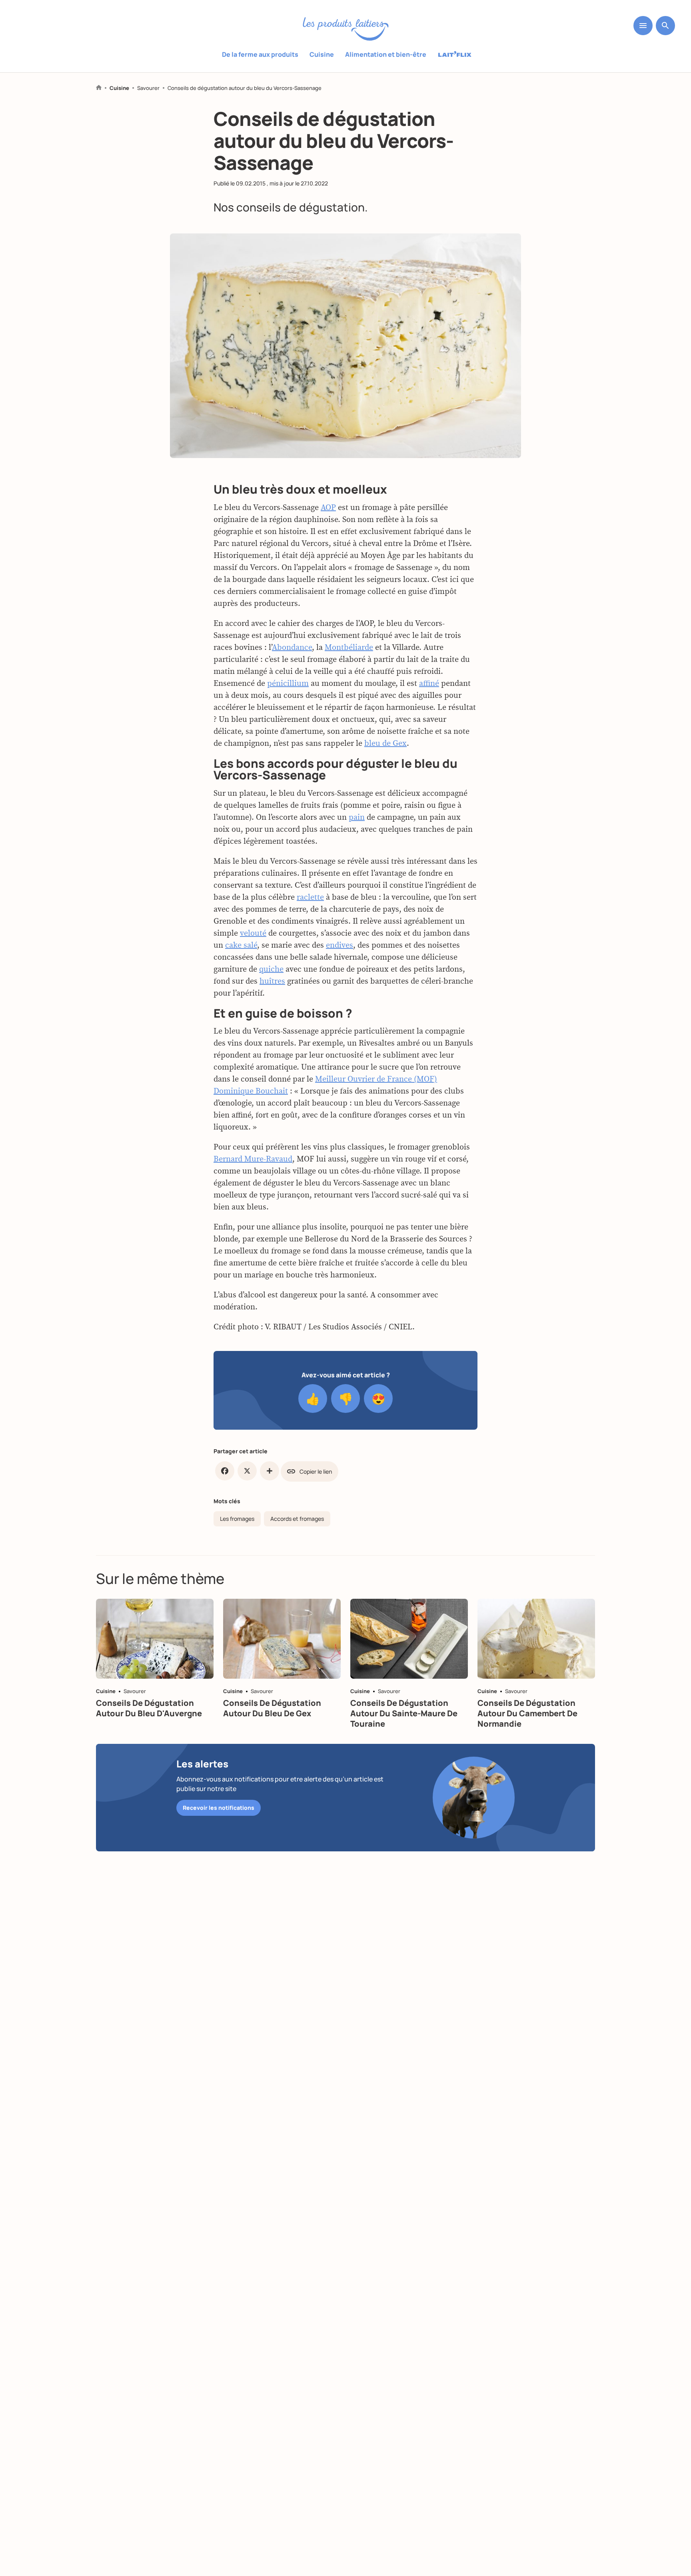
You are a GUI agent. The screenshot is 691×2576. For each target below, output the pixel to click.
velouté (253, 933)
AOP (328, 507)
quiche (271, 969)
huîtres (272, 981)
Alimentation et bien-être (386, 54)
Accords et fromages (297, 1519)
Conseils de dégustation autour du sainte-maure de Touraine (404, 1713)
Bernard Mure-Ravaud (253, 1159)
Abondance (292, 647)
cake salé (241, 945)
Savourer (148, 88)
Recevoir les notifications (219, 1808)
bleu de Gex (385, 743)
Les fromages (237, 1519)
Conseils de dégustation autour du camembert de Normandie (527, 1713)
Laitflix (455, 55)
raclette (310, 897)
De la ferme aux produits (260, 54)
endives (340, 945)
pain (357, 817)
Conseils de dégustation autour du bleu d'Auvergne (149, 1708)
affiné (429, 683)
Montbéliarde (349, 647)
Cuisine (322, 54)
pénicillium (288, 683)
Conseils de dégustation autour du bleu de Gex (272, 1708)
